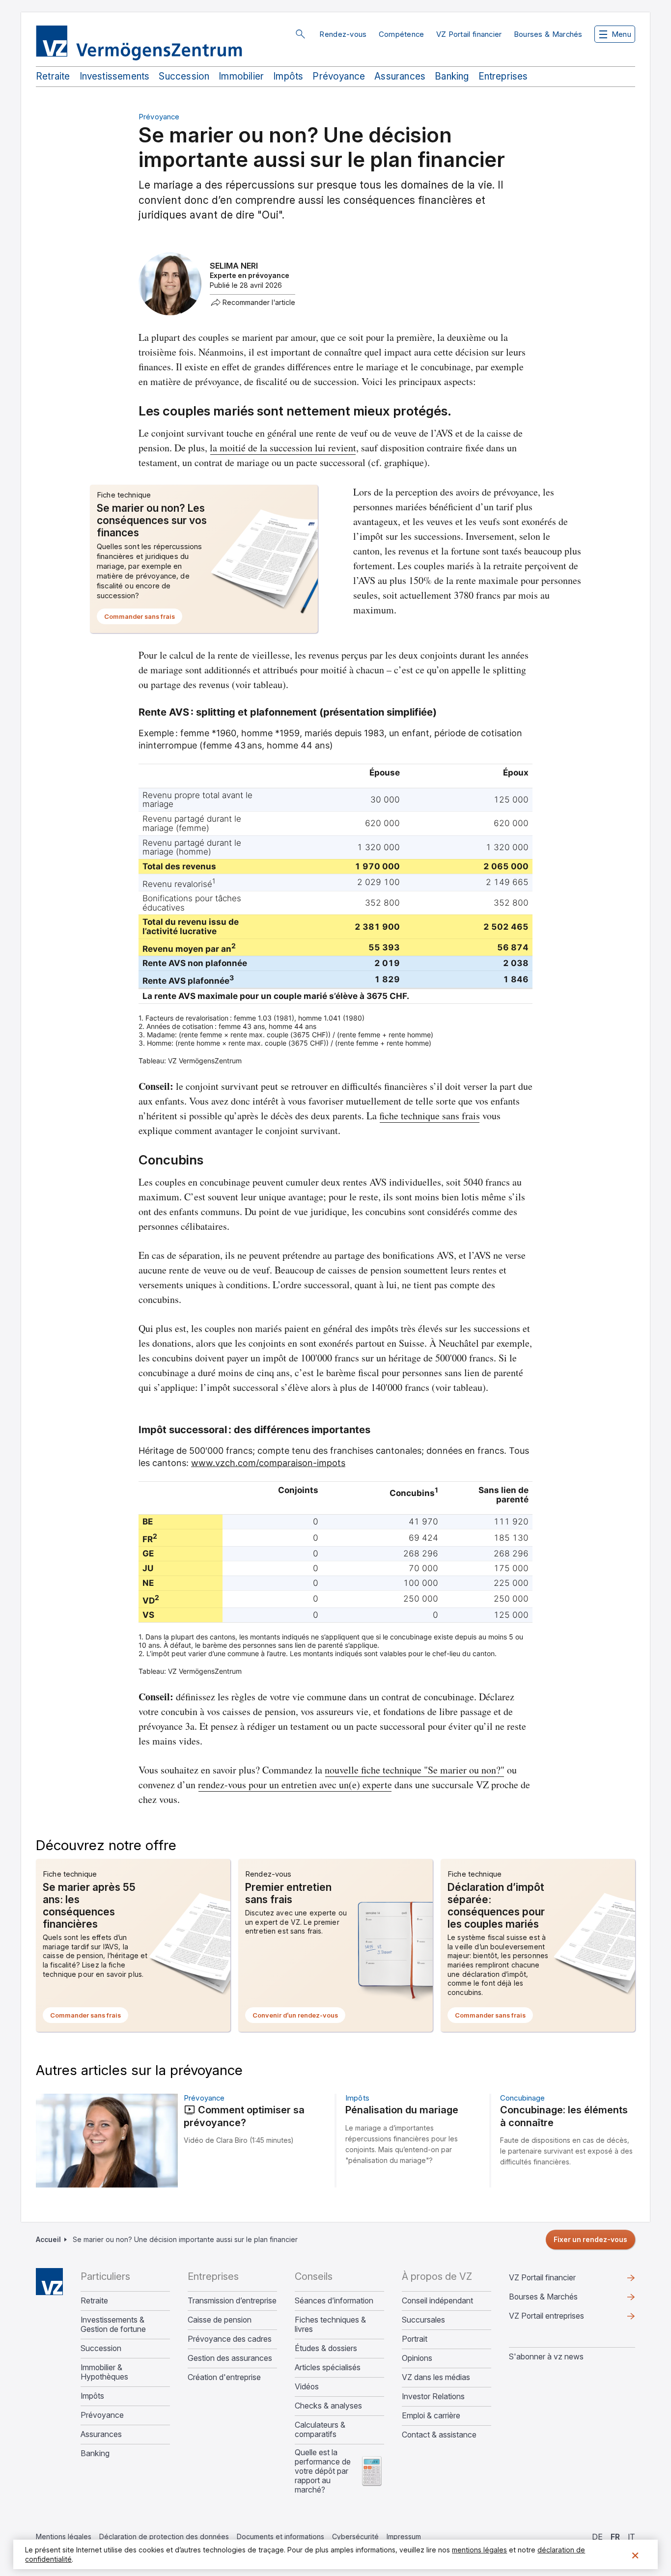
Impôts (288, 76)
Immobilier (241, 76)
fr (615, 2537)
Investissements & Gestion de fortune (113, 2325)
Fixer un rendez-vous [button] (590, 2239)
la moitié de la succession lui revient (283, 448)
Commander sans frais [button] (143, 618)
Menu (621, 34)
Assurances (400, 76)
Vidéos (307, 2387)
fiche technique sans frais (430, 1116)
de (597, 2537)
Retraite (53, 76)
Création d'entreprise (224, 2377)
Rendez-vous (343, 34)
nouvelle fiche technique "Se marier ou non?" (415, 1770)
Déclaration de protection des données (164, 2536)
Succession (184, 76)
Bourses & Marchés (548, 34)
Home (49, 2282)
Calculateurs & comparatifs (320, 2430)
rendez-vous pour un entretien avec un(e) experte (295, 1785)
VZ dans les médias (436, 2377)
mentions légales (479, 2550)
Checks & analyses (328, 2406)
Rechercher (300, 34)
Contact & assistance (439, 2435)
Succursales (423, 2320)
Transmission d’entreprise (232, 2301)
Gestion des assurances (230, 2358)
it (631, 2537)
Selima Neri (234, 266)
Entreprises (503, 76)
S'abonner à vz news (546, 2356)
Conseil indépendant (437, 2301)
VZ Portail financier (469, 34)
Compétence (402, 34)
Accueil (48, 2239)
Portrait (415, 2339)
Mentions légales (64, 2536)
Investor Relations (433, 2396)
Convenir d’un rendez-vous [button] (299, 2017)
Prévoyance (339, 76)
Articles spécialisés (328, 2368)
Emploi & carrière (431, 2416)
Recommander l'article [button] (259, 303)
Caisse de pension (220, 2320)
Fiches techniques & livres (330, 2325)
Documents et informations (280, 2536)
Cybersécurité (355, 2536)
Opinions (417, 2358)
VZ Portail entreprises (562, 2318)
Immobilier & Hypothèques (104, 2372)
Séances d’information (334, 2301)
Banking (452, 76)
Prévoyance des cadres (230, 2339)
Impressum (404, 2536)
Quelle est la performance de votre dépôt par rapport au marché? (323, 2471)
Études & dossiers (326, 2348)
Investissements (115, 76)
